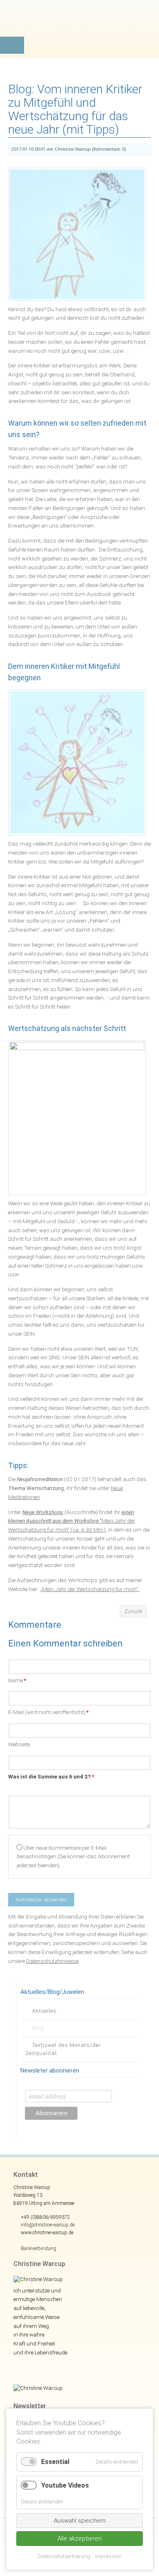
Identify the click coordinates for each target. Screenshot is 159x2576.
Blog (38, 2028)
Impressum (108, 2556)
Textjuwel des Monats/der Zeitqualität (63, 2049)
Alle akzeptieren (79, 2539)
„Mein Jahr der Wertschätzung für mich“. (90, 1589)
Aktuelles (44, 2011)
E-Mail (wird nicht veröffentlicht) (48, 1712)
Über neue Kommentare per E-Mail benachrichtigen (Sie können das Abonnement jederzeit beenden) (73, 1857)
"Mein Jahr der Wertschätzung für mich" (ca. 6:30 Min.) (72, 1521)
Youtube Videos (65, 2485)
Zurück (133, 1611)
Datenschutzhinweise (52, 1961)
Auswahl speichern (80, 2521)
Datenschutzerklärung (64, 2556)
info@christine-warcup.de (48, 2225)
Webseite (19, 1744)
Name (17, 1680)
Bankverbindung (39, 2249)
